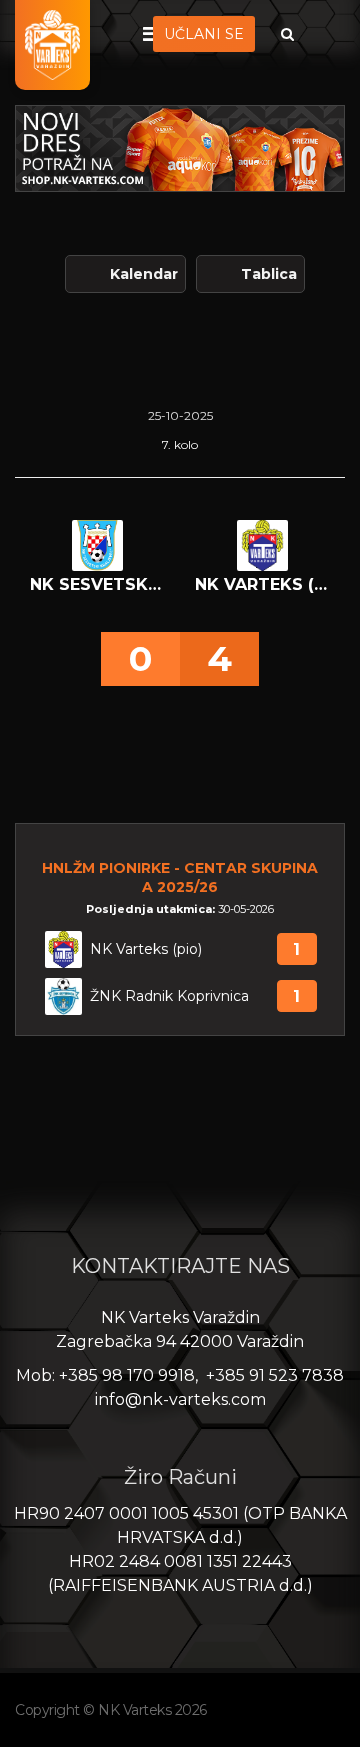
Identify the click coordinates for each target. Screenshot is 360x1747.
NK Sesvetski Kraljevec (97, 584)
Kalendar (144, 274)
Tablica (269, 274)
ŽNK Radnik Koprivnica (169, 996)
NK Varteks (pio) (146, 949)
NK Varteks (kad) (262, 584)
